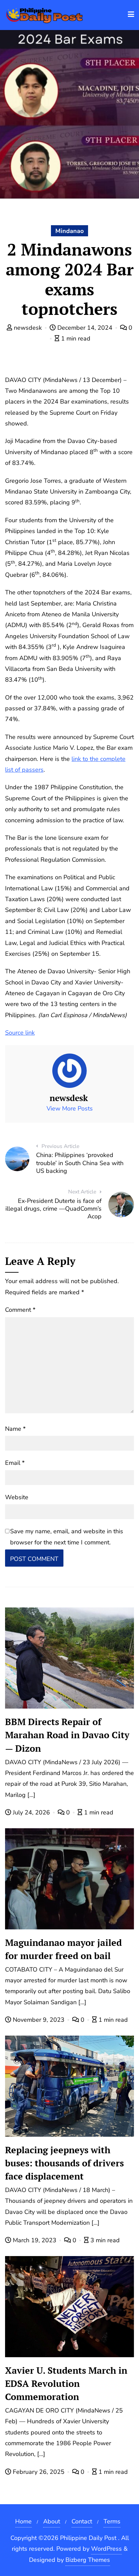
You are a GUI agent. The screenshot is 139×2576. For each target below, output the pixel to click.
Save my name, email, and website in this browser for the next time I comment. (67, 1537)
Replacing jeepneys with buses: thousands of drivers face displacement (64, 2163)
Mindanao (69, 231)
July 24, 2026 (31, 1812)
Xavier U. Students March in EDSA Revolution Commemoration (66, 2383)
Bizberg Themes (88, 2560)
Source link (20, 1033)
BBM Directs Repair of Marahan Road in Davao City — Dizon (67, 1735)
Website (17, 1497)
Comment (20, 1310)
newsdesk (28, 328)
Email (15, 1463)
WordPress (106, 2549)
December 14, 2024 (85, 328)
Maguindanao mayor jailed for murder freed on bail (63, 1949)
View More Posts (70, 1108)
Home (23, 2521)
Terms (112, 2521)
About (52, 2521)
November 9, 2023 (39, 2020)
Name (15, 1429)
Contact (82, 2521)
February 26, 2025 (39, 2472)
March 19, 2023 (35, 2240)
